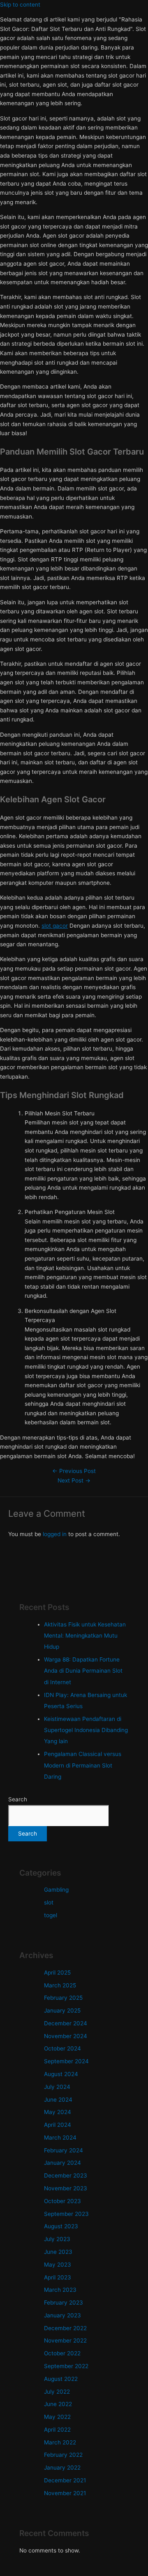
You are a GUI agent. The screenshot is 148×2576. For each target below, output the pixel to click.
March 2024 (60, 2138)
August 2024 (61, 2074)
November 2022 (65, 2340)
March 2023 (60, 2290)
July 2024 (57, 2087)
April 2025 (57, 1973)
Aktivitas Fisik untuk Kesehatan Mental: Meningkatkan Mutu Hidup (85, 1636)
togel (51, 1915)
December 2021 (65, 2480)
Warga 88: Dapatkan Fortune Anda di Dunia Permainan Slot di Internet (83, 1671)
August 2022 (61, 2379)
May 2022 (57, 2417)
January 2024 (62, 2163)
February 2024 (64, 2150)
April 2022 (57, 2430)
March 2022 (60, 2442)
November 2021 (65, 2493)
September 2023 (66, 2214)
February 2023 (64, 2303)
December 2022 (65, 2328)
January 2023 (62, 2315)
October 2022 (62, 2353)
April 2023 (58, 2277)
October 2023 (62, 2201)
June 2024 (58, 2100)
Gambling (56, 1890)
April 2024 (58, 2125)
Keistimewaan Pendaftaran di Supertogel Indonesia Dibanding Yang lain (86, 1730)
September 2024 (66, 2061)
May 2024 (58, 2112)
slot (49, 1902)
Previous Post (74, 1471)
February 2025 (63, 1998)
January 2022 (62, 2468)
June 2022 (58, 2404)
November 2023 (66, 2188)
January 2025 (62, 2010)
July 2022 (57, 2392)
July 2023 (57, 2239)
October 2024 (62, 2048)
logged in (55, 1534)
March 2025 (60, 1985)
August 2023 (61, 2226)
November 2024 (66, 2036)
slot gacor (55, 926)
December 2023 (66, 2175)
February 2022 (63, 2455)
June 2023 (58, 2252)
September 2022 (66, 2366)
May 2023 (58, 2265)
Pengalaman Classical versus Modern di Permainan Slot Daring (83, 1765)
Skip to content (20, 5)
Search (18, 1799)
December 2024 (66, 2023)
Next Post (74, 1480)
